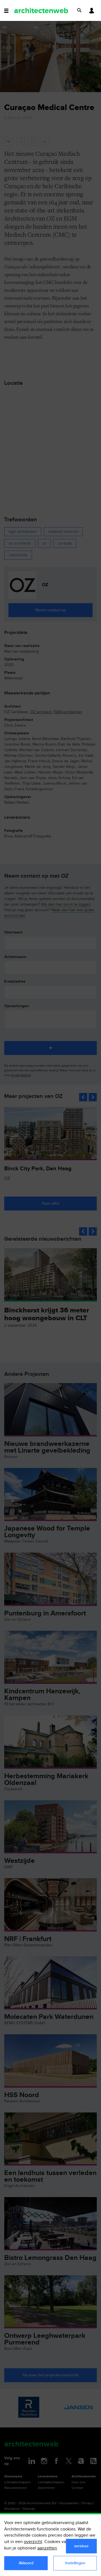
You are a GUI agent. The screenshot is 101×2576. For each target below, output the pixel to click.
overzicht (33, 2542)
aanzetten (47, 2548)
